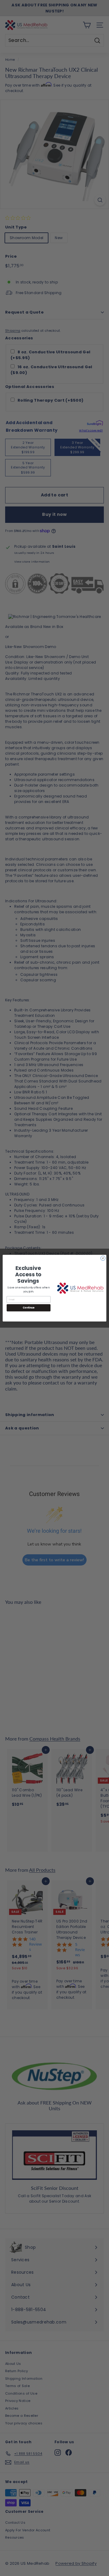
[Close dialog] (103, 1258)
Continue (28, 1307)
